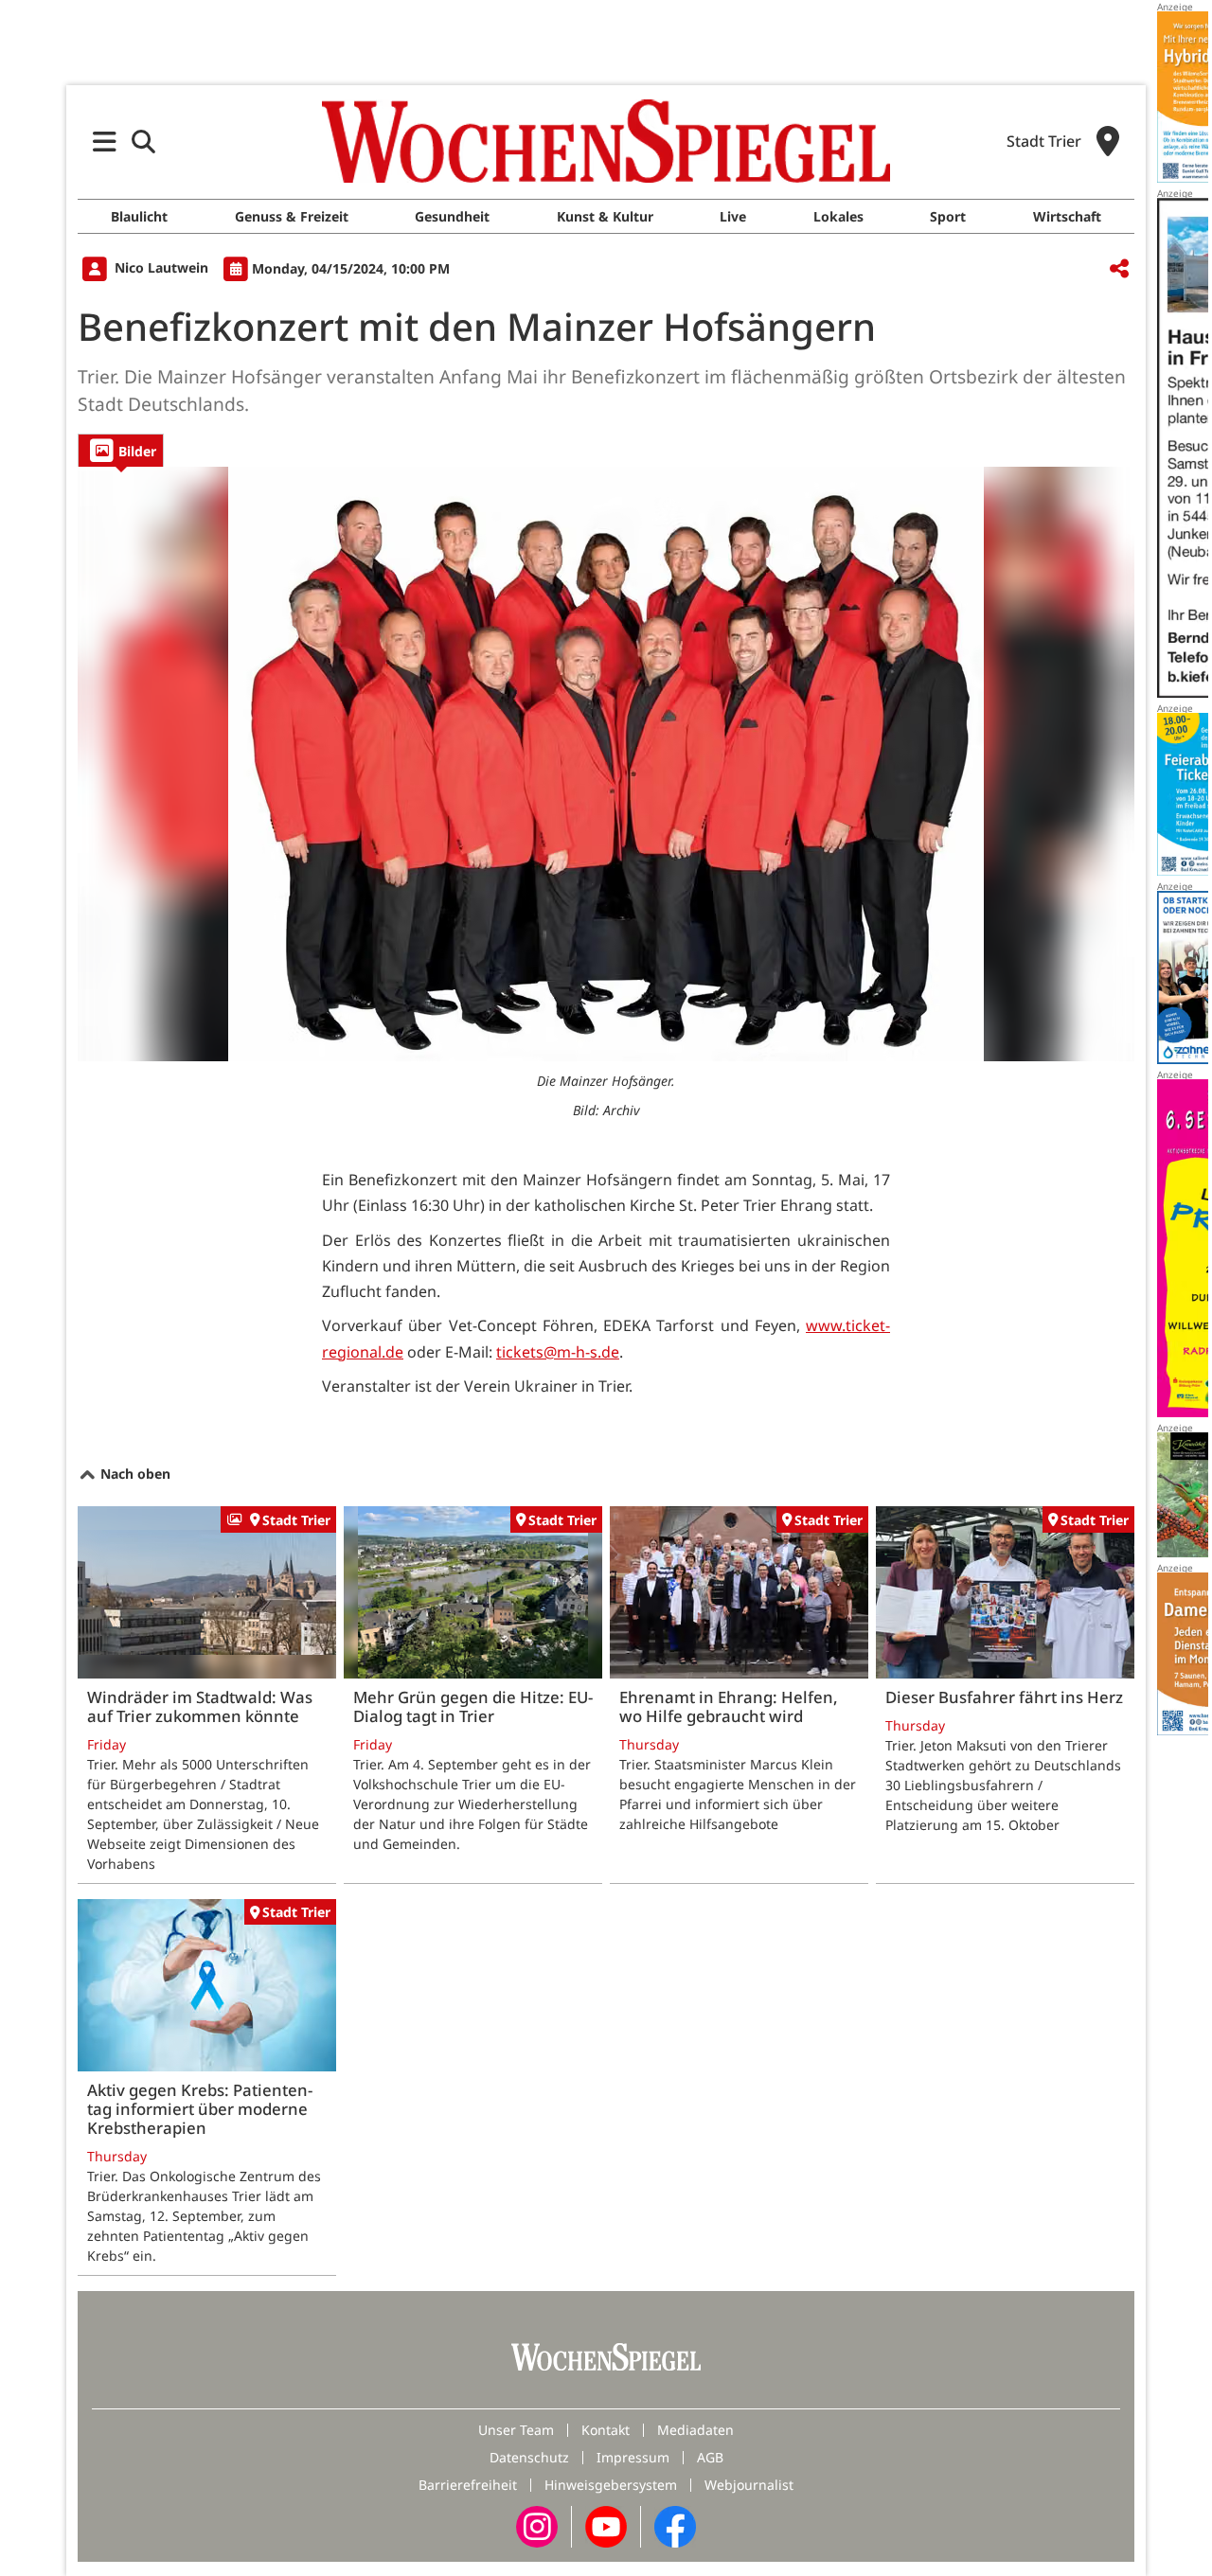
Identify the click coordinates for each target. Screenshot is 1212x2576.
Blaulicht (139, 216)
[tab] (121, 450)
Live (733, 216)
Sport (948, 216)
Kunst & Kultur (605, 216)
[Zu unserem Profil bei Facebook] (675, 2524)
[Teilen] (1119, 269)
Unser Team (516, 2430)
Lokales (838, 216)
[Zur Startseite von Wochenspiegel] (606, 141)
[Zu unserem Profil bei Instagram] (537, 2524)
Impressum (633, 2457)
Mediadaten (695, 2430)
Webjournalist (749, 2485)
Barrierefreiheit (468, 2485)
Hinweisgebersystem (611, 2485)
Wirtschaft (1067, 216)
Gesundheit (452, 216)
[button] (105, 142)
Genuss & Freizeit (292, 216)
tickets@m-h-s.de (558, 1352)
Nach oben (134, 1474)
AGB (710, 2457)
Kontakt (606, 2430)
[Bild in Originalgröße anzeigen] (606, 764)
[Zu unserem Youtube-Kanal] (606, 2524)
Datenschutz (529, 2457)
